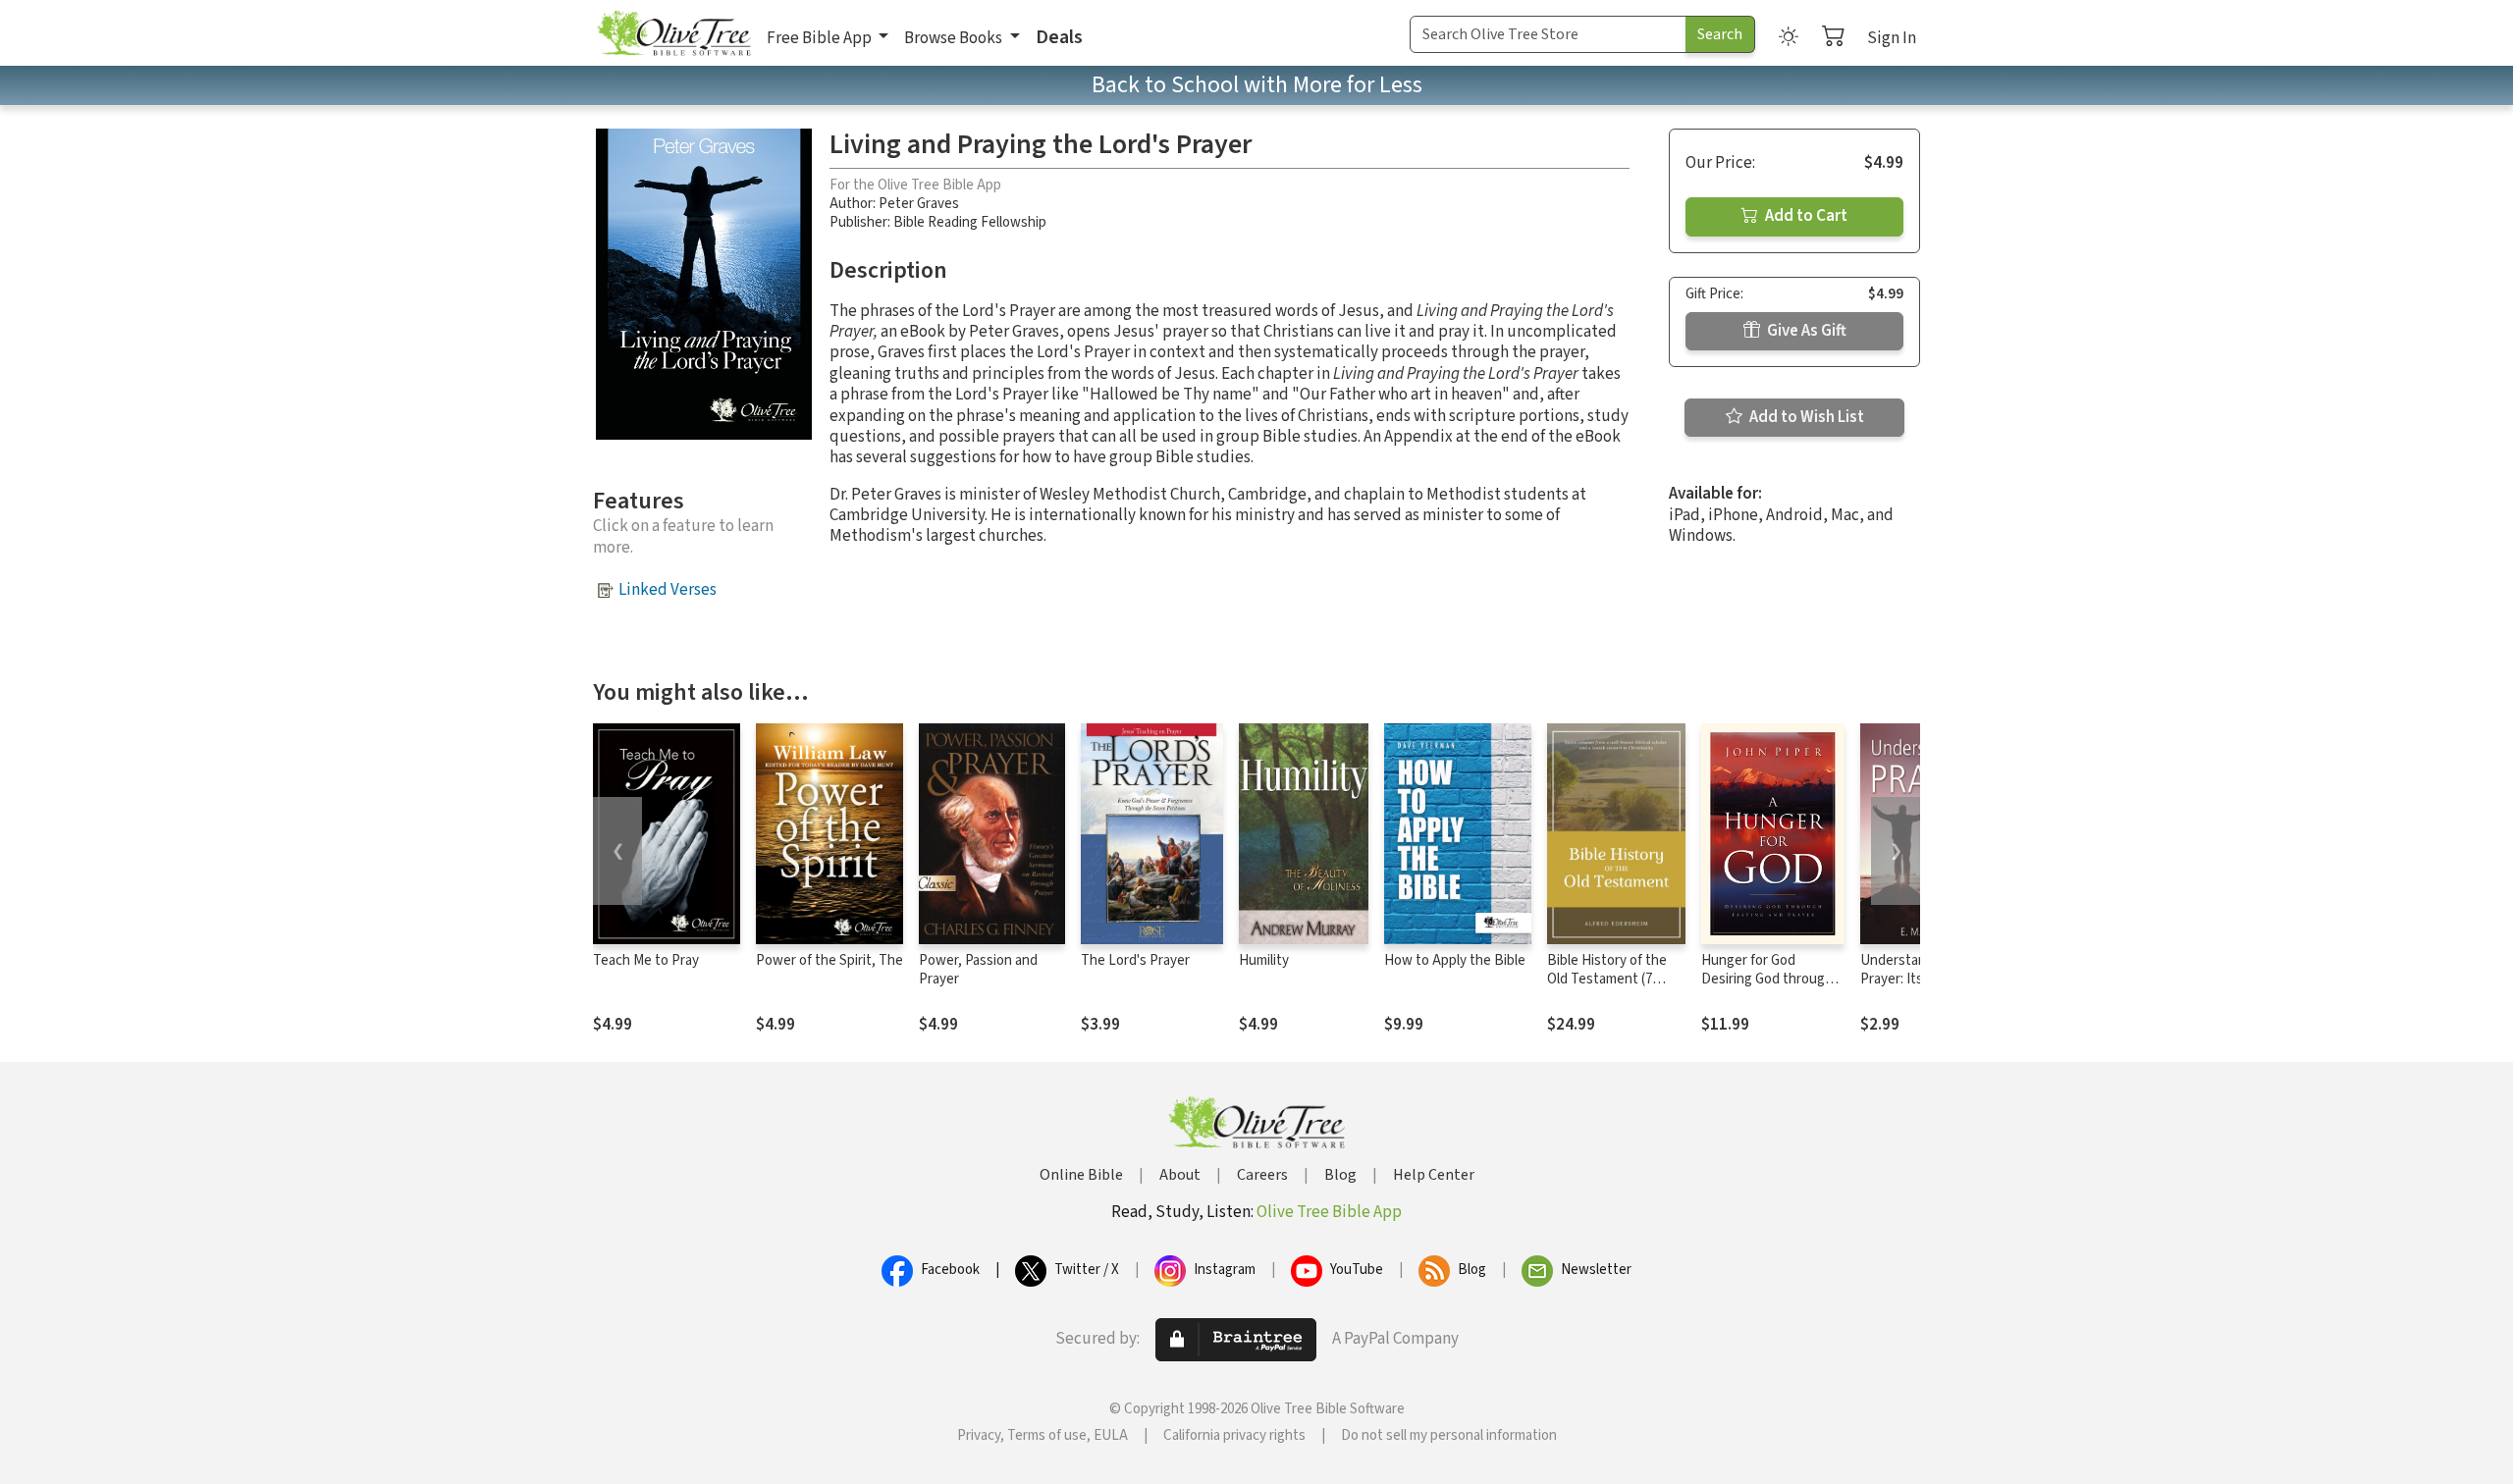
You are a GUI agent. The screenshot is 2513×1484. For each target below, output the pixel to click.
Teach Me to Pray (646, 960)
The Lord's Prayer (1135, 960)
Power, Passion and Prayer (978, 970)
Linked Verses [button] (668, 590)
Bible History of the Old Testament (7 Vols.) (1607, 979)
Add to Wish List (1805, 417)
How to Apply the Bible (1455, 960)
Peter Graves (919, 204)
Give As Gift (1805, 331)
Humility (1264, 960)
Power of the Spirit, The (829, 960)
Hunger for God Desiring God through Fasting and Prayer (1767, 979)
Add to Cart (1805, 216)
